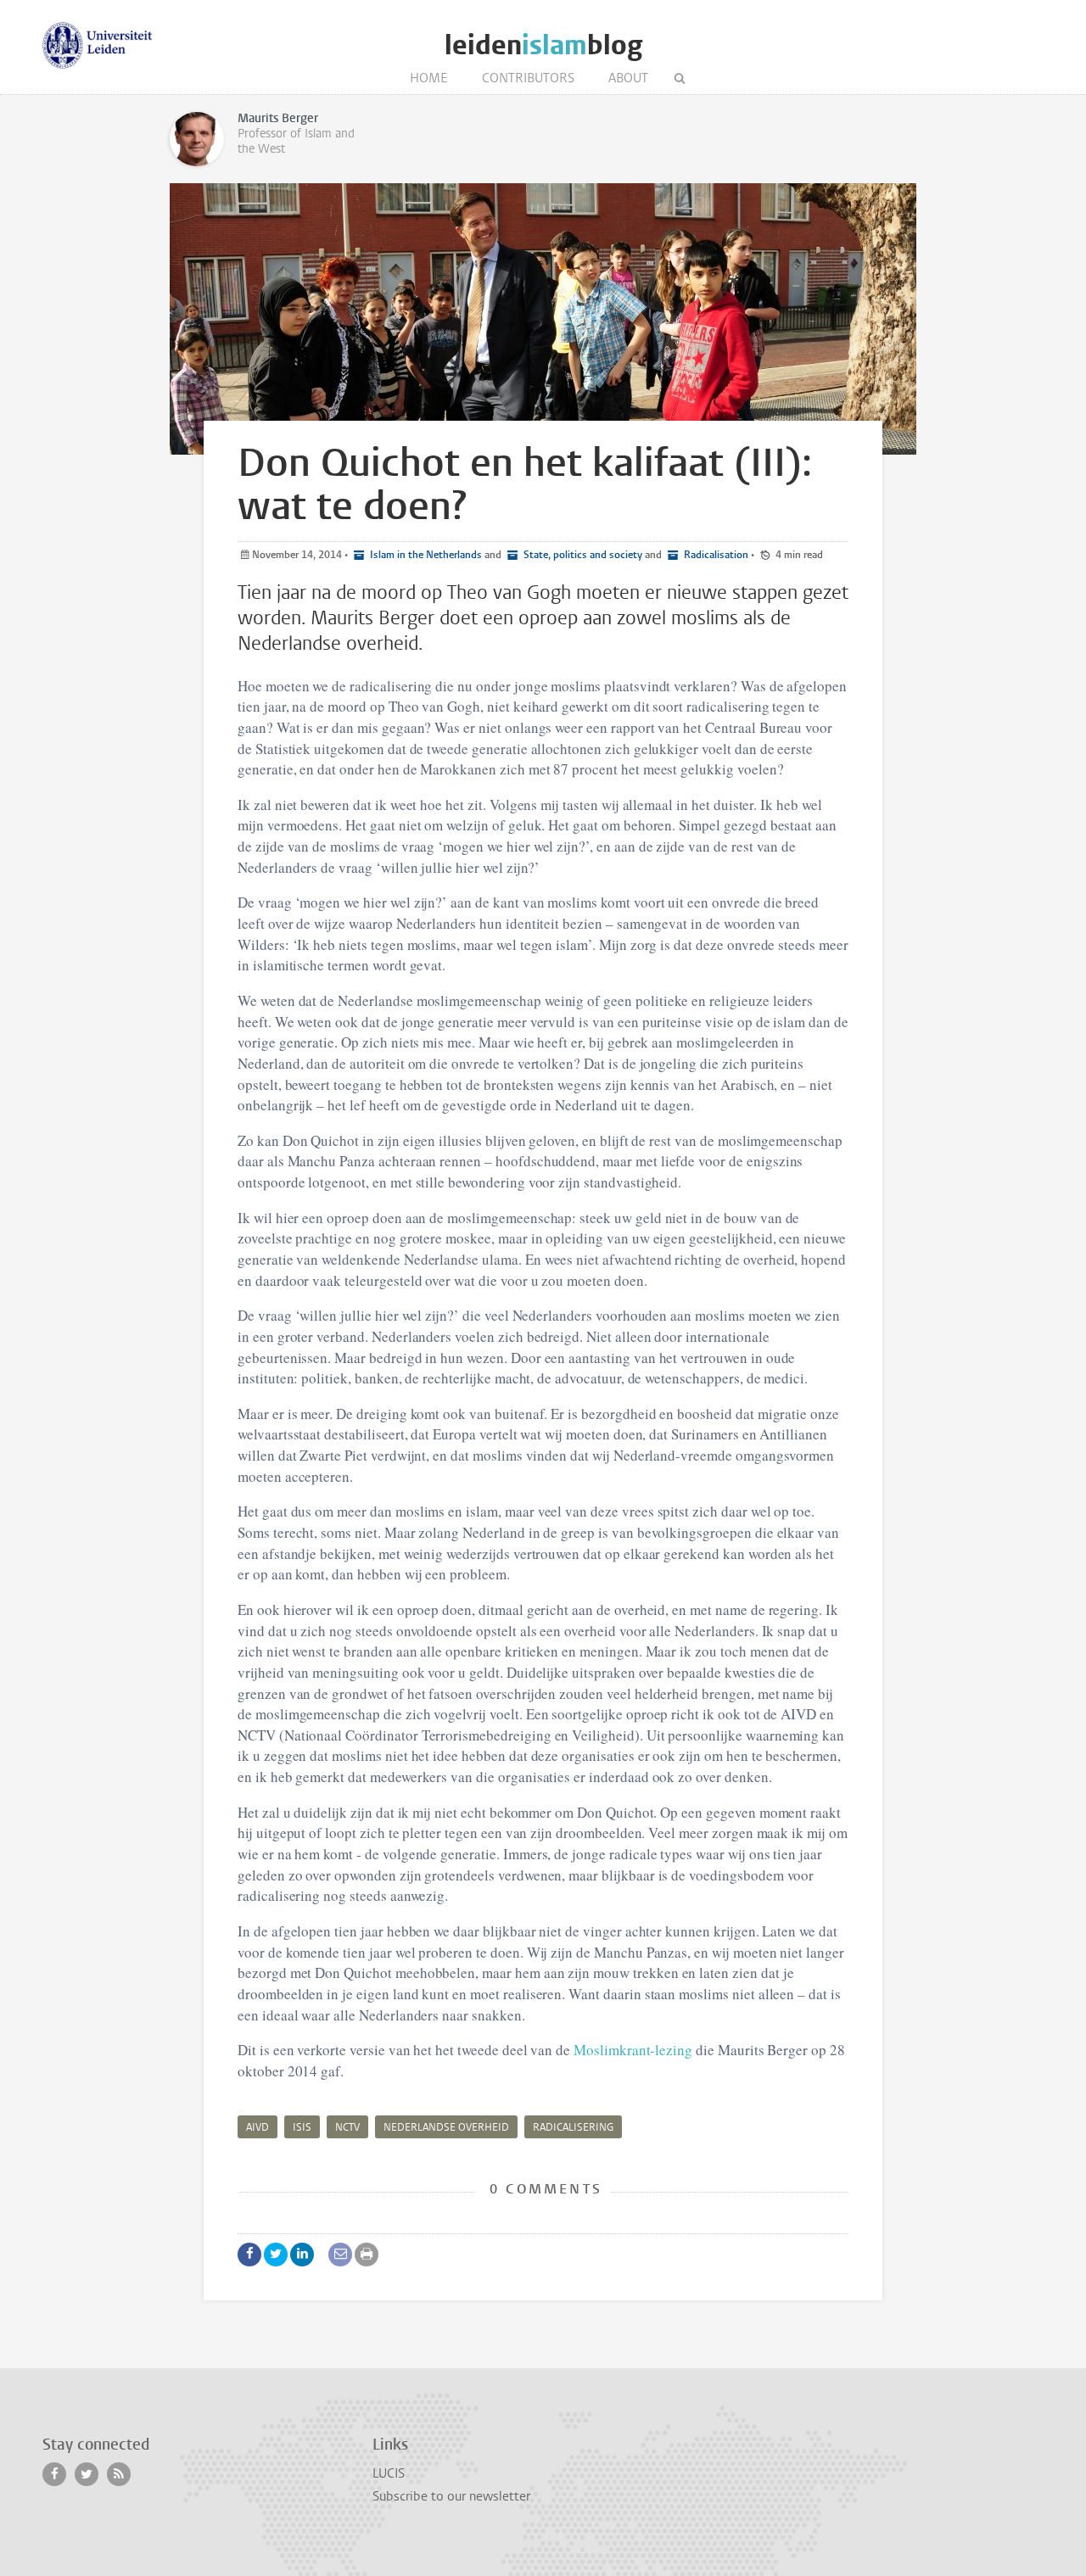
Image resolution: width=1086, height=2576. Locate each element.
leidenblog (543, 45)
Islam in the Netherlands (425, 555)
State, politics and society (582, 555)
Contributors (528, 78)
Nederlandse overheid (446, 2127)
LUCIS (389, 2473)
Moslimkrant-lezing (633, 2050)
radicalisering (573, 2127)
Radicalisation (715, 555)
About (628, 78)
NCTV (347, 2127)
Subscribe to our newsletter (451, 2496)
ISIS (302, 2127)
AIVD (258, 2127)
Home (429, 78)
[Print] (367, 2255)
